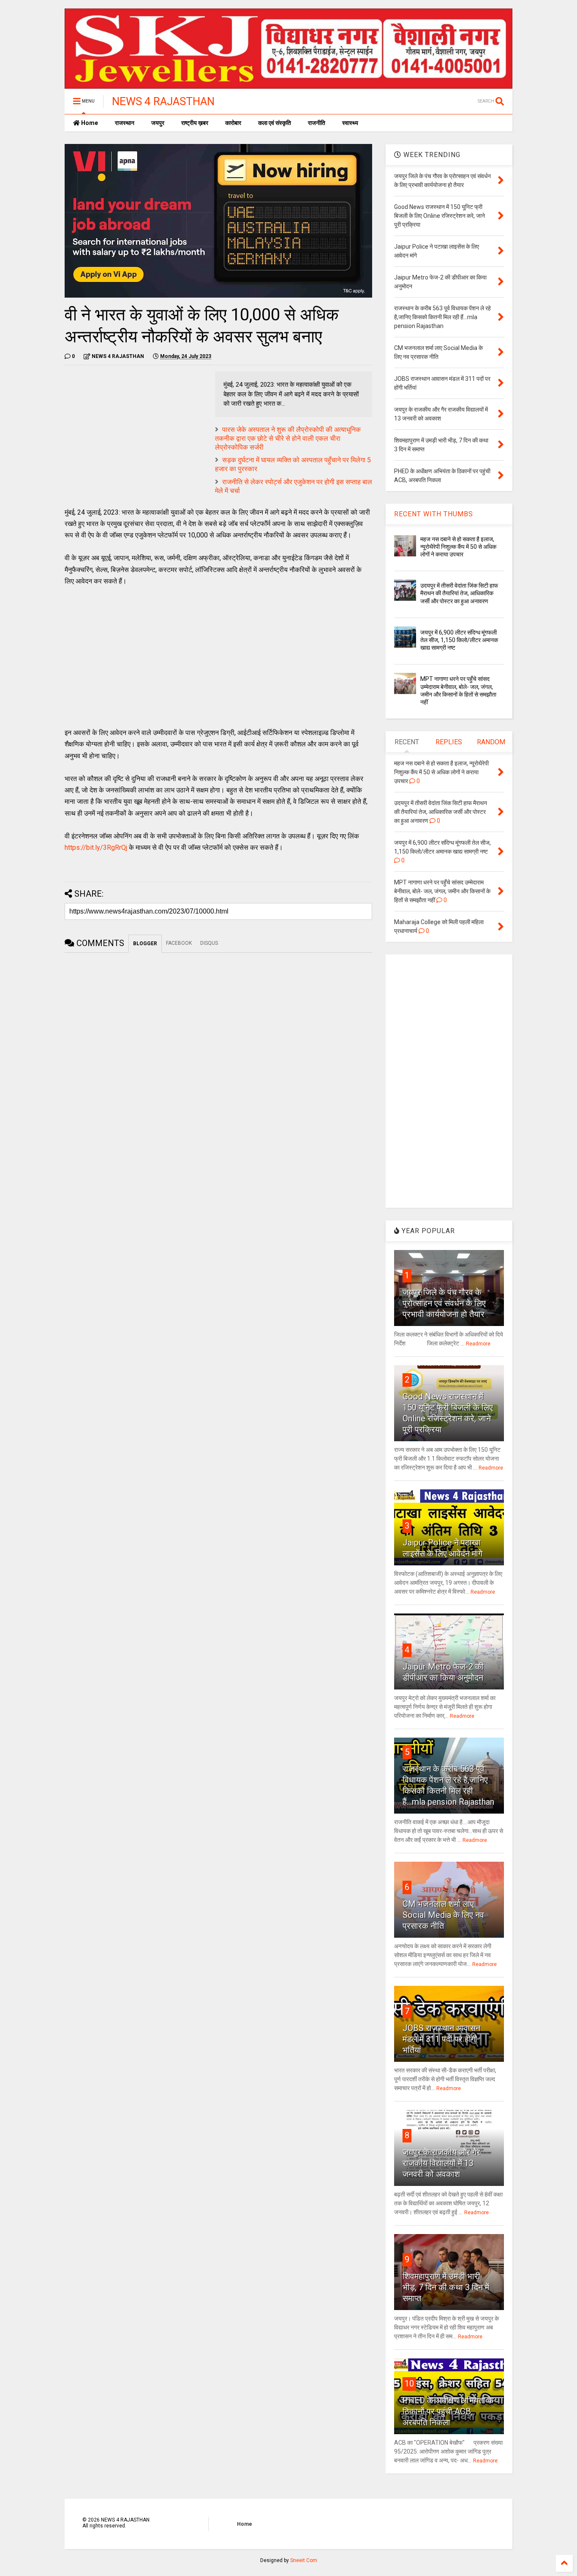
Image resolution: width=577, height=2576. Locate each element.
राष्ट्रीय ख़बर (195, 123)
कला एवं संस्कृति (275, 123)
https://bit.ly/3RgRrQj (96, 847)
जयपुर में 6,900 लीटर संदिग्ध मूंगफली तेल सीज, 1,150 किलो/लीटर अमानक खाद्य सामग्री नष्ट (459, 640)
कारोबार (233, 123)
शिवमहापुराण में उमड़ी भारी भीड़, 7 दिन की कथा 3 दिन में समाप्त (446, 2287)
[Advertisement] (136, 431)
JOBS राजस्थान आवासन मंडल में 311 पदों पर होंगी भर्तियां (441, 2039)
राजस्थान (125, 123)
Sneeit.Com (304, 2560)
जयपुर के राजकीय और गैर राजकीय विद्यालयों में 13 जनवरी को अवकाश (441, 2163)
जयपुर (158, 123)
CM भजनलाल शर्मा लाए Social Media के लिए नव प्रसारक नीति (443, 1915)
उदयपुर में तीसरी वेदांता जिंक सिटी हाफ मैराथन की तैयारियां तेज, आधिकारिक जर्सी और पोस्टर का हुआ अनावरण (459, 593)
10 (409, 2383)
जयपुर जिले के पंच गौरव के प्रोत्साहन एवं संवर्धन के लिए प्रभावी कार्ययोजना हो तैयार (444, 1303)
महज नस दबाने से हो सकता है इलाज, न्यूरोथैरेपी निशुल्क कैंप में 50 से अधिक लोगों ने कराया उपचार (458, 547)
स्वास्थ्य (350, 123)
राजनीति (317, 123)
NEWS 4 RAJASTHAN (163, 101)
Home (89, 123)
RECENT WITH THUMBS (434, 514)
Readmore (478, 1344)
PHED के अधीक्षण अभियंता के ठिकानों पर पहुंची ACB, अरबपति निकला (448, 2411)
